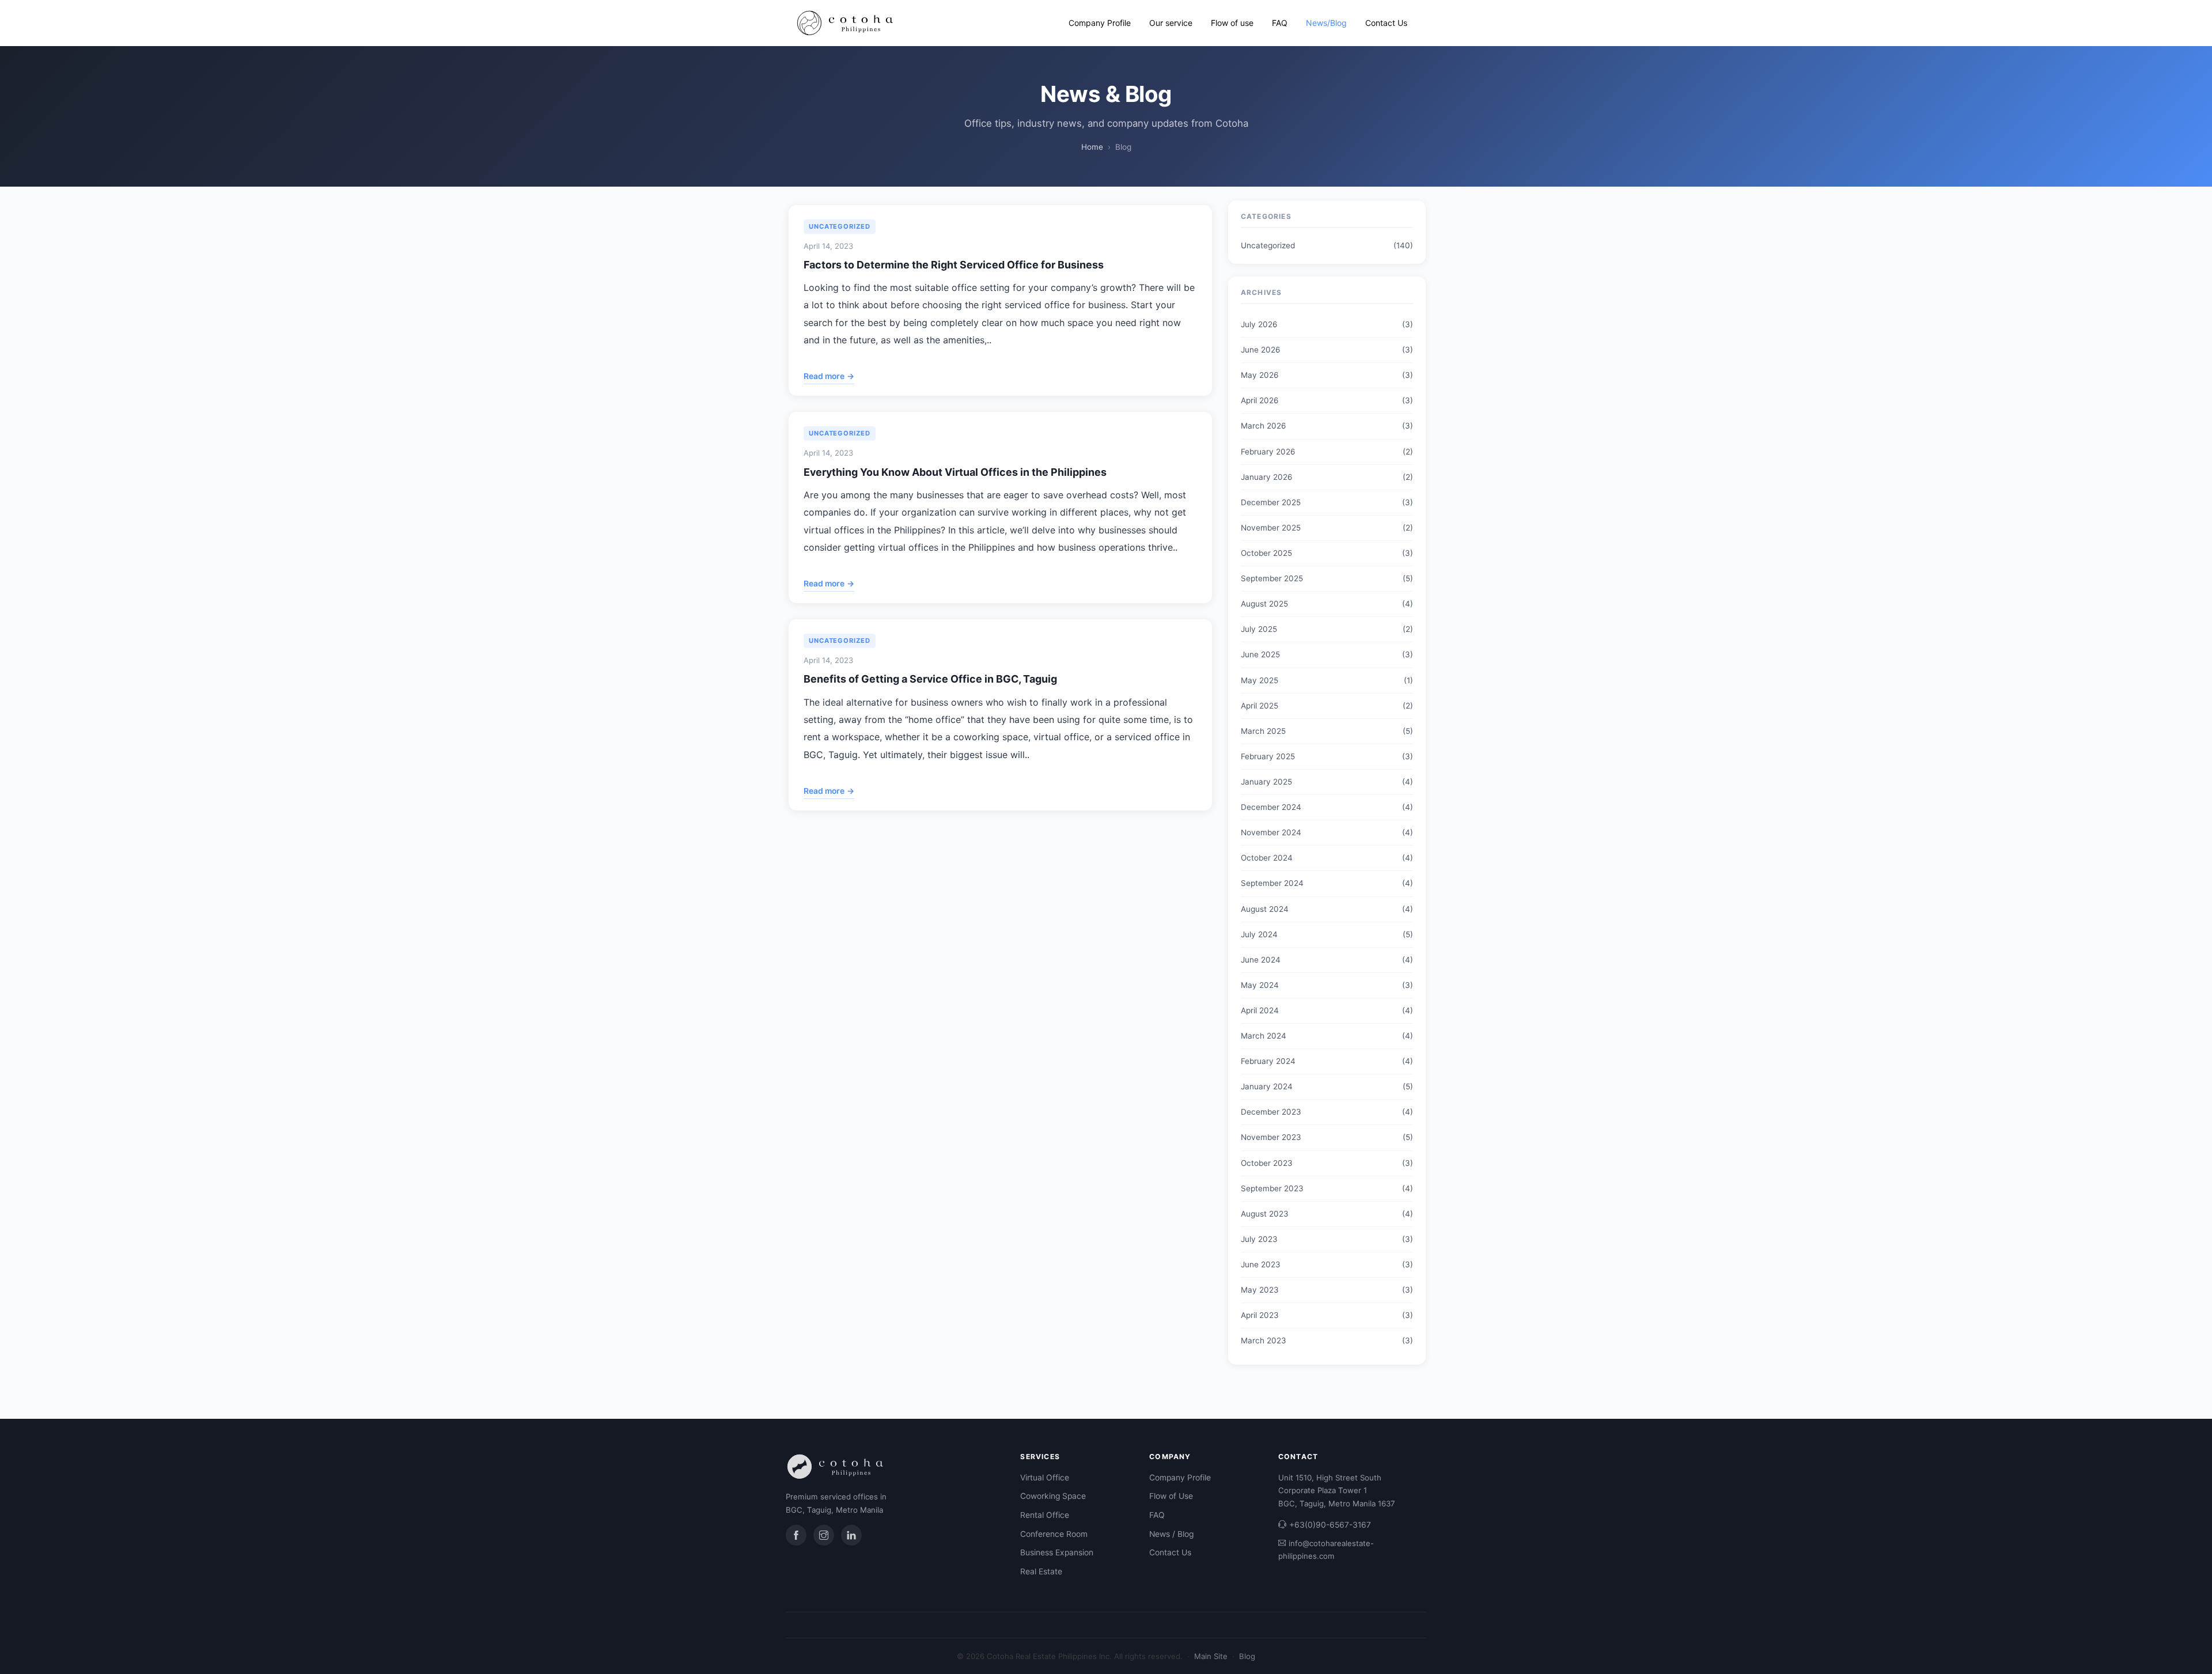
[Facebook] (796, 1535)
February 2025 (1268, 756)
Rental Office (1045, 1515)
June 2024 (1261, 960)
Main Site (1211, 1656)
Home (1092, 147)
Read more (829, 376)
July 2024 (1259, 934)
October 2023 (1267, 1163)
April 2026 (1260, 400)
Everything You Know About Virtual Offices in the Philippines (955, 472)
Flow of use (1232, 23)
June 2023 (1261, 1264)
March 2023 (1264, 1340)
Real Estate (1041, 1571)
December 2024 (1271, 807)
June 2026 (1260, 350)
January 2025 (1266, 782)
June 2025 (1260, 654)
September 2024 (1272, 883)
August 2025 (1264, 604)
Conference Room (1054, 1534)
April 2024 (1260, 1010)
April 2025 (1260, 706)
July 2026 (1259, 324)
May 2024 (1260, 985)
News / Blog (1171, 1534)
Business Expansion (1057, 1552)
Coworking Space (1053, 1496)
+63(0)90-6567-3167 (1330, 1525)
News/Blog (1326, 23)
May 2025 (1260, 680)
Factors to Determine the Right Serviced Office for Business (954, 265)
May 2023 (1260, 1290)
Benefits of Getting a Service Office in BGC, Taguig (930, 679)
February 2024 (1268, 1061)
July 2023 (1259, 1239)
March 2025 (1263, 731)
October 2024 (1267, 858)
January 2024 (1267, 1086)
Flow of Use (1171, 1496)
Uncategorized (840, 226)
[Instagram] (824, 1535)
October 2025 (1266, 553)
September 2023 (1272, 1188)
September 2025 (1272, 578)
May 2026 (1260, 375)
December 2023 (1271, 1112)
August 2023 (1265, 1214)
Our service (1171, 23)
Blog (1247, 1656)
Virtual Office (1045, 1478)
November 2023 (1271, 1137)
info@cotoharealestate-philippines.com (1326, 1550)
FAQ (1280, 23)
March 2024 (1264, 1036)
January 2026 (1266, 477)
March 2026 (1263, 426)
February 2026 (1268, 452)
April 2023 (1260, 1315)
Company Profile (1100, 23)
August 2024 (1265, 909)
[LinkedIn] (851, 1535)
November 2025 (1271, 528)
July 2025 (1259, 629)
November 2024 (1271, 832)
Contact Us (1386, 23)
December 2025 (1271, 502)
